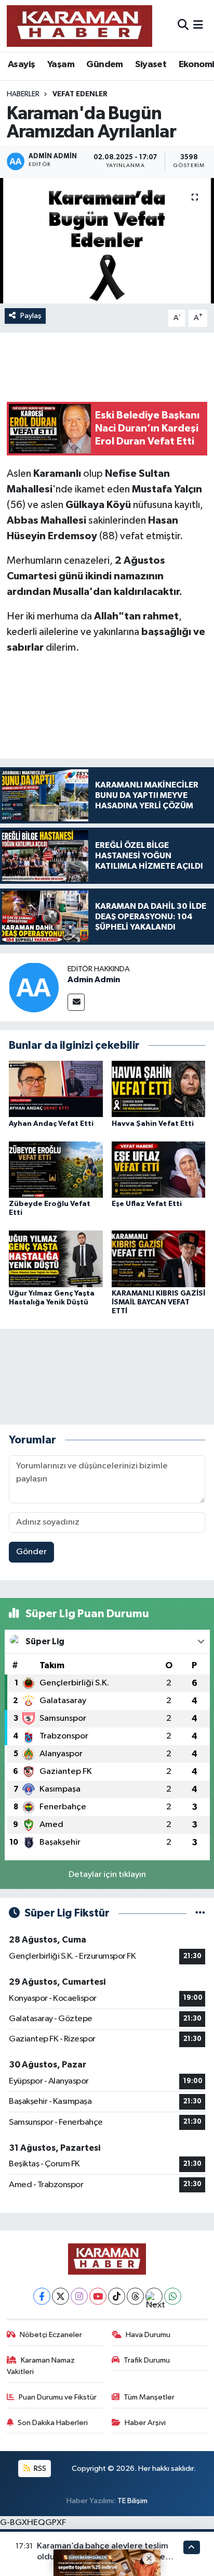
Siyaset (151, 65)
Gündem (104, 65)
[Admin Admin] (34, 987)
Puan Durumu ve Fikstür (58, 2397)
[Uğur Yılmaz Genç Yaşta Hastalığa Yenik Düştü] (56, 1259)
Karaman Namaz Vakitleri (41, 2366)
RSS (39, 2469)
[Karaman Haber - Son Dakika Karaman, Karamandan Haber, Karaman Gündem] (79, 26)
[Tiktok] (117, 2296)
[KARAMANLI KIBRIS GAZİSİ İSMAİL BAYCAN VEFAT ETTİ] (159, 1259)
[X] (61, 2296)
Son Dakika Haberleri (53, 2423)
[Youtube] (98, 2296)
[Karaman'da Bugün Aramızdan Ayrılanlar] (107, 241)
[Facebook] (42, 2296)
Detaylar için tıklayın (107, 1875)
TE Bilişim (132, 2501)
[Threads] (135, 2296)
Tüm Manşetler (149, 2397)
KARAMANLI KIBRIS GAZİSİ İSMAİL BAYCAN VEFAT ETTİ (158, 1302)
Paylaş (31, 316)
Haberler (23, 94)
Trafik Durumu (147, 2360)
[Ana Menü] (198, 26)
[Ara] (183, 26)
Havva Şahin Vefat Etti (153, 1124)
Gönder (31, 1552)
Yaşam (61, 65)
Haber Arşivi (145, 2423)
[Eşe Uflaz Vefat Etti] (159, 1169)
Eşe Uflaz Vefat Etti (147, 1204)
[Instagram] (79, 2296)
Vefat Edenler (80, 94)
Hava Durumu (148, 2335)
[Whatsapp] (173, 2296)
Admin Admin (94, 980)
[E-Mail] (76, 1002)
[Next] (154, 2296)
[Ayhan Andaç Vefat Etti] (56, 1089)
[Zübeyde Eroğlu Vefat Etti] (56, 1169)
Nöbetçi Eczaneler (51, 2335)
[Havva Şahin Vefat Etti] (159, 1089)
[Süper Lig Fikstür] (200, 1913)
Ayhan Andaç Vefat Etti (51, 1124)
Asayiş (21, 65)
